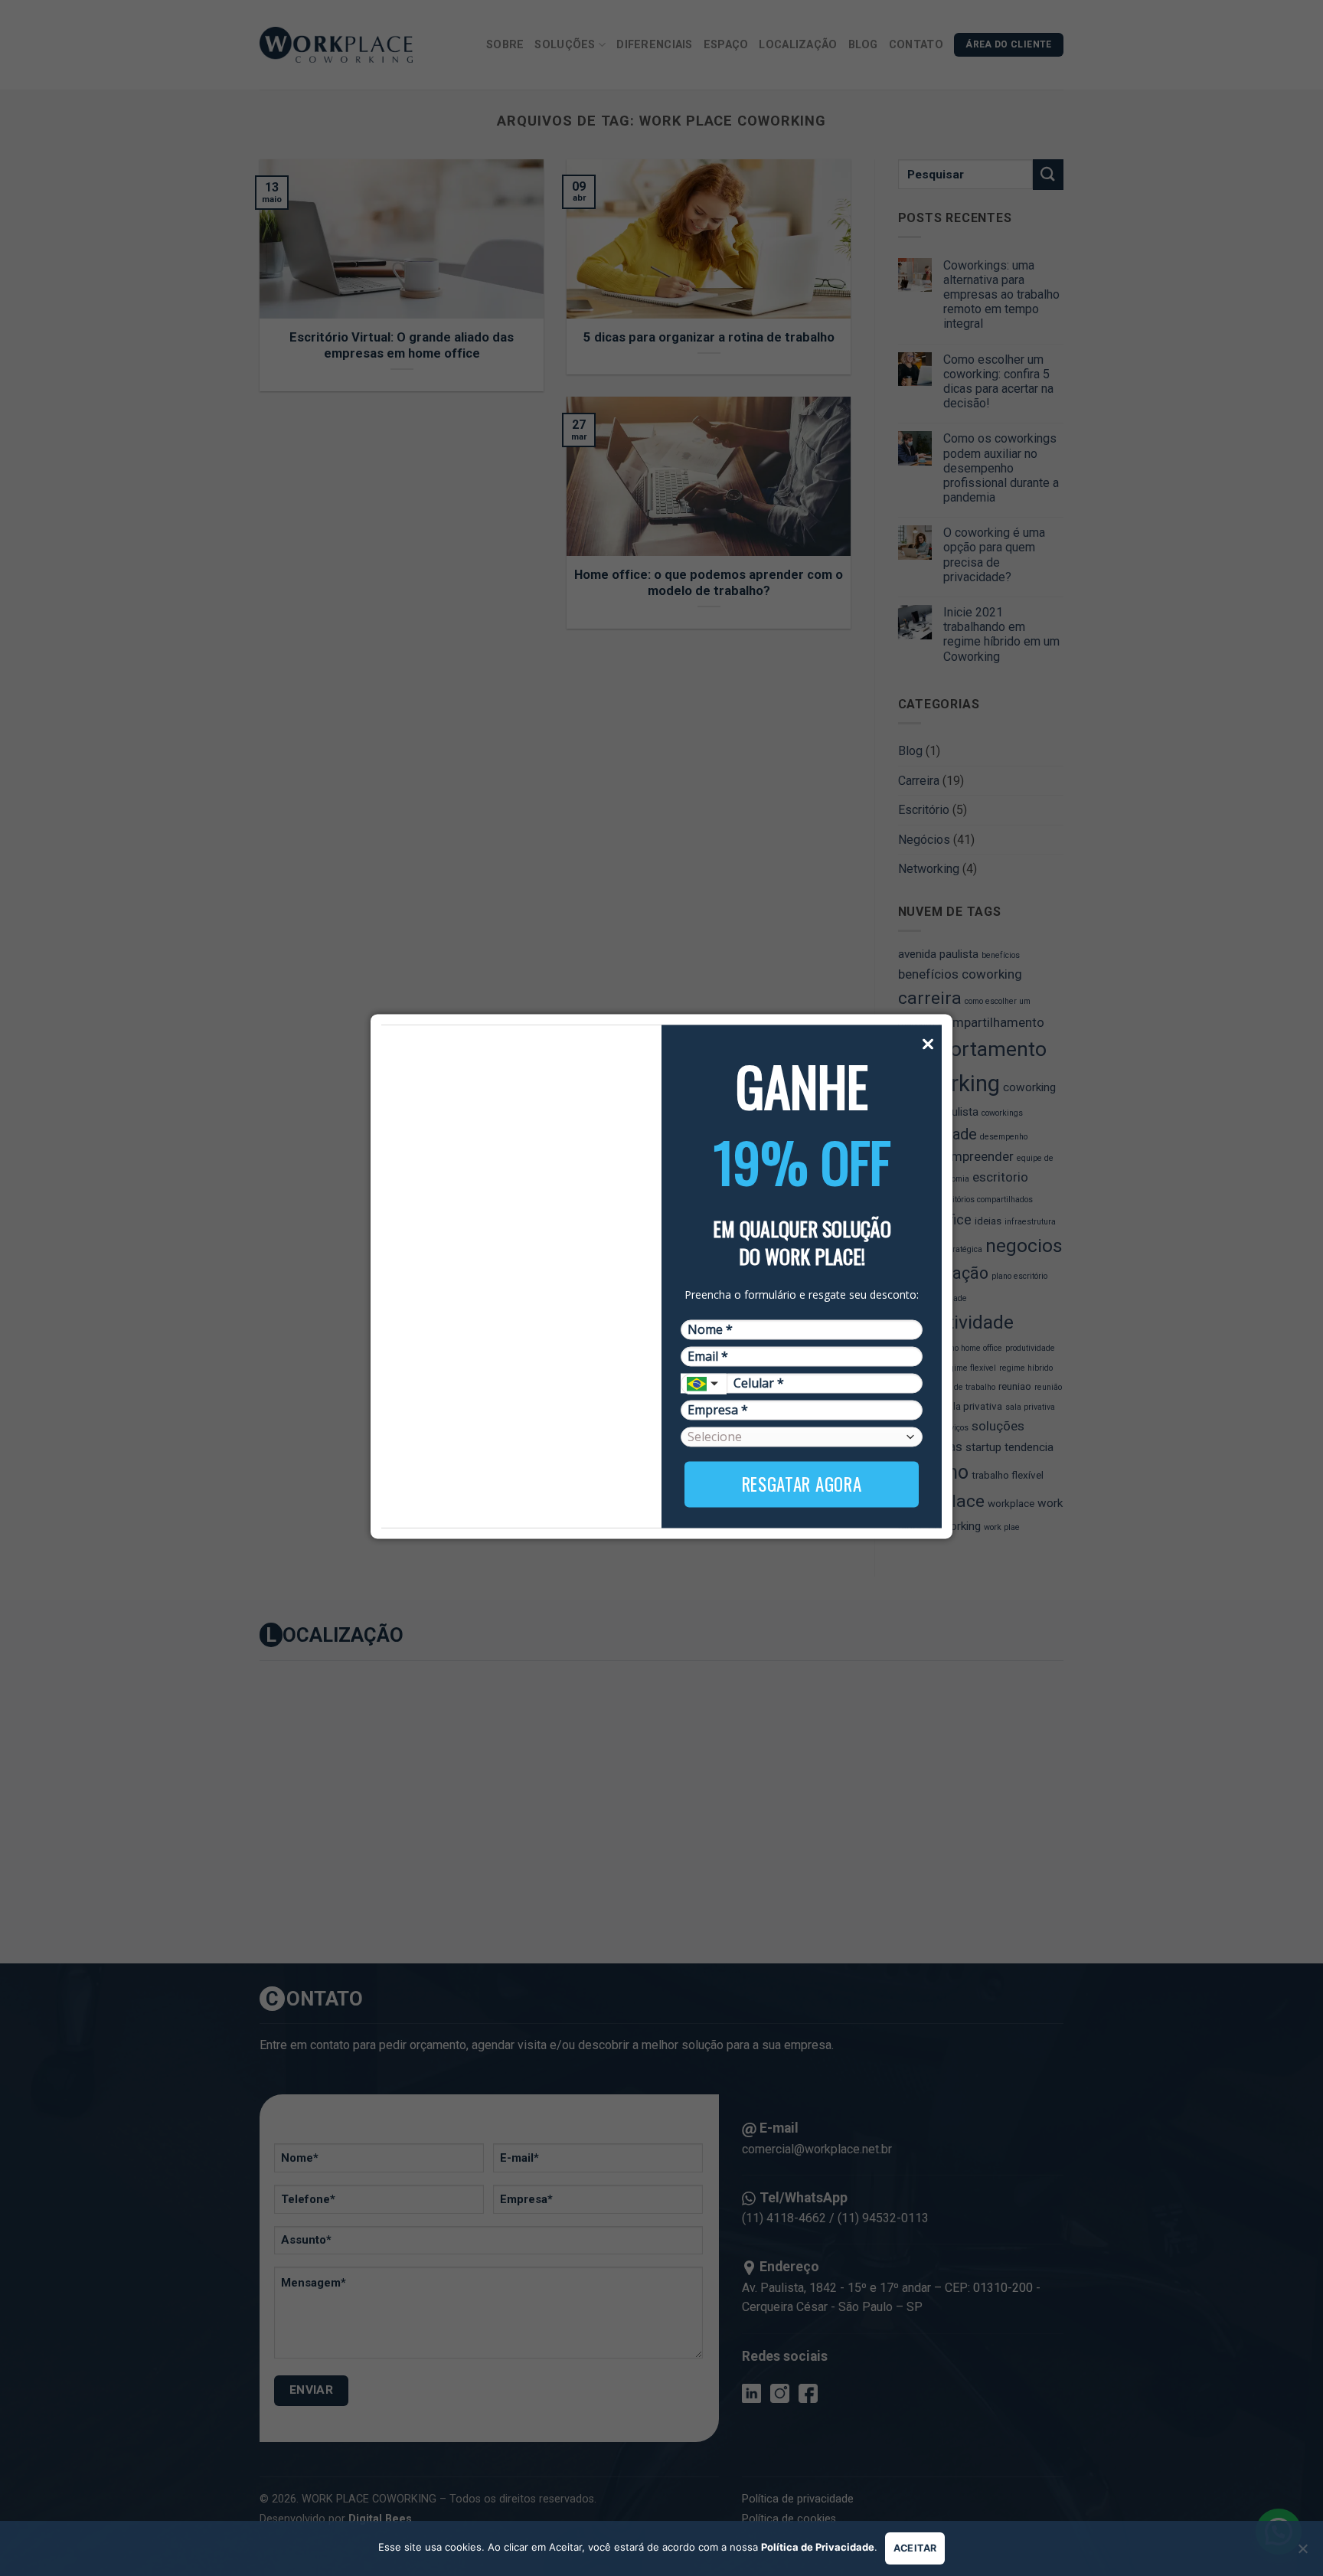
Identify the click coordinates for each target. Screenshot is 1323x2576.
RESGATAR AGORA (802, 1484)
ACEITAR (915, 2548)
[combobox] (704, 1384)
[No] (1302, 2553)
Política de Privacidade (818, 2547)
